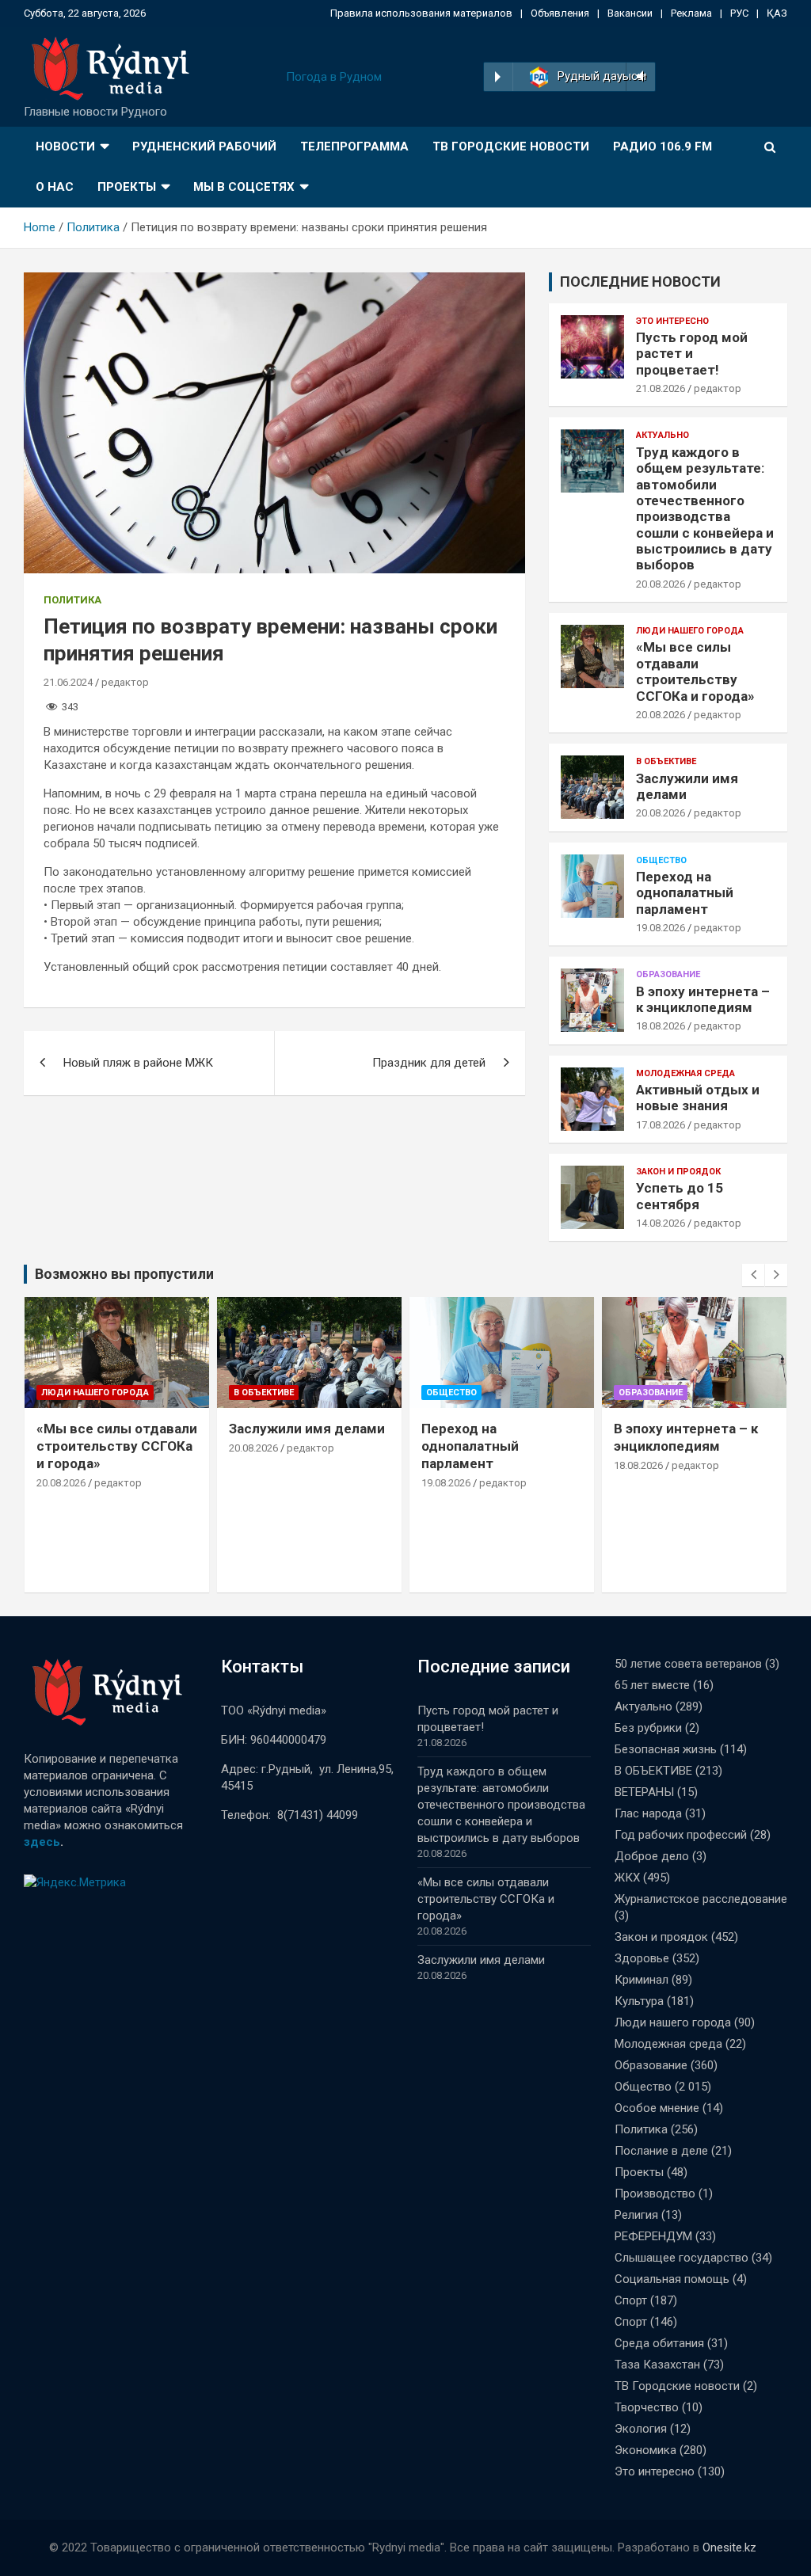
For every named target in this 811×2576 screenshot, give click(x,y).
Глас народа (648, 1813)
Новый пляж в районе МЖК (138, 1063)
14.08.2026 (661, 1223)
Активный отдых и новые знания (698, 1098)
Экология (641, 2429)
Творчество (647, 2407)
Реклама (691, 13)
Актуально (663, 435)
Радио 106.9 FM (663, 146)
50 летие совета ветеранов (688, 1664)
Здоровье (642, 1958)
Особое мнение (657, 2108)
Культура (639, 2001)
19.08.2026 (661, 928)
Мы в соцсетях (244, 187)
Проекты (127, 187)
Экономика (645, 2450)
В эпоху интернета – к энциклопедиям (703, 999)
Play (498, 77)
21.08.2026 (661, 388)
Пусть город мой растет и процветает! (692, 354)
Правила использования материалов (421, 13)
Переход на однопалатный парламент (685, 893)
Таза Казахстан (657, 2365)
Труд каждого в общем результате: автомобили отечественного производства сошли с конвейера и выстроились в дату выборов (705, 509)
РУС (739, 13)
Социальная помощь (672, 2279)
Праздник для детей (429, 1063)
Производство (655, 2194)
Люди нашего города (690, 631)
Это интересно (672, 321)
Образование (668, 974)
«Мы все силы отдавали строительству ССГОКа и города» (695, 671)
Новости (65, 146)
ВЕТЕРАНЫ (644, 1792)
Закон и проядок (678, 1172)
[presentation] (753, 1275)
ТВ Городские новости (511, 146)
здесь (42, 1842)
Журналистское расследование (701, 1899)
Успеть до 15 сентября (680, 1196)
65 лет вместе (652, 1685)
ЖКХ (627, 1878)
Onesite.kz (729, 2547)
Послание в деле (661, 2151)
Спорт (631, 2300)
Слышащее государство (682, 2258)
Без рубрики (648, 1728)
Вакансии (630, 13)
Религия (636, 2215)
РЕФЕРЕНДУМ (653, 2236)
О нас (55, 187)
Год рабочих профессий (681, 1835)
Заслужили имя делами (307, 1429)
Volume (639, 77)
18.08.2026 (661, 1026)
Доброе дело (652, 1856)
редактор (125, 682)
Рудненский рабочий (204, 146)
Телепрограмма (354, 146)
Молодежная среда (685, 1073)
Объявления (560, 13)
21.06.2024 (68, 682)
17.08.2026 (661, 1125)
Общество (661, 860)
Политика (72, 600)
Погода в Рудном (334, 77)
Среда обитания (659, 2343)
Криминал (642, 1980)
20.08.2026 (661, 584)
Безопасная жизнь (666, 1749)
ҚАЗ (777, 13)
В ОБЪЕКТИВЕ (666, 761)
